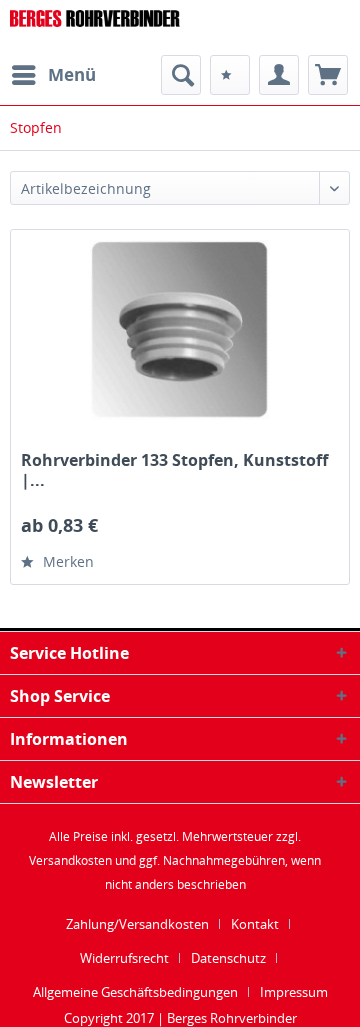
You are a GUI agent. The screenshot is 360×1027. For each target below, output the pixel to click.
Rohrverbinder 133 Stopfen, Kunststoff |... (174, 470)
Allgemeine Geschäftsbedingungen (135, 992)
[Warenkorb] (328, 75)
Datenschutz (228, 958)
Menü (72, 74)
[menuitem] (53, 75)
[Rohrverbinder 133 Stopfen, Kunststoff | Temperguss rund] (180, 330)
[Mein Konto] (279, 75)
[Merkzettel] (230, 75)
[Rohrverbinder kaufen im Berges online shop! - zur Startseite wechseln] (95, 27)
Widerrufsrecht (124, 958)
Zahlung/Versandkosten (137, 924)
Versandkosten (70, 860)
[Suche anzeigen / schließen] (181, 75)
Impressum (294, 992)
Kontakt (255, 924)
